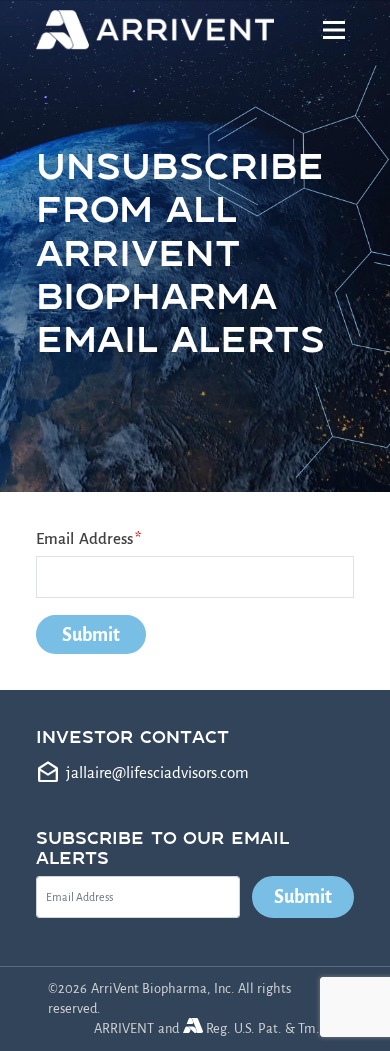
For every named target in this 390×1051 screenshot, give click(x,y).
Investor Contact (132, 736)
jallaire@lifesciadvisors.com (157, 772)
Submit (303, 897)
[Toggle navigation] (334, 30)
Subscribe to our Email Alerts (162, 847)
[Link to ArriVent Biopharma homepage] (158, 30)
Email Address (84, 538)
